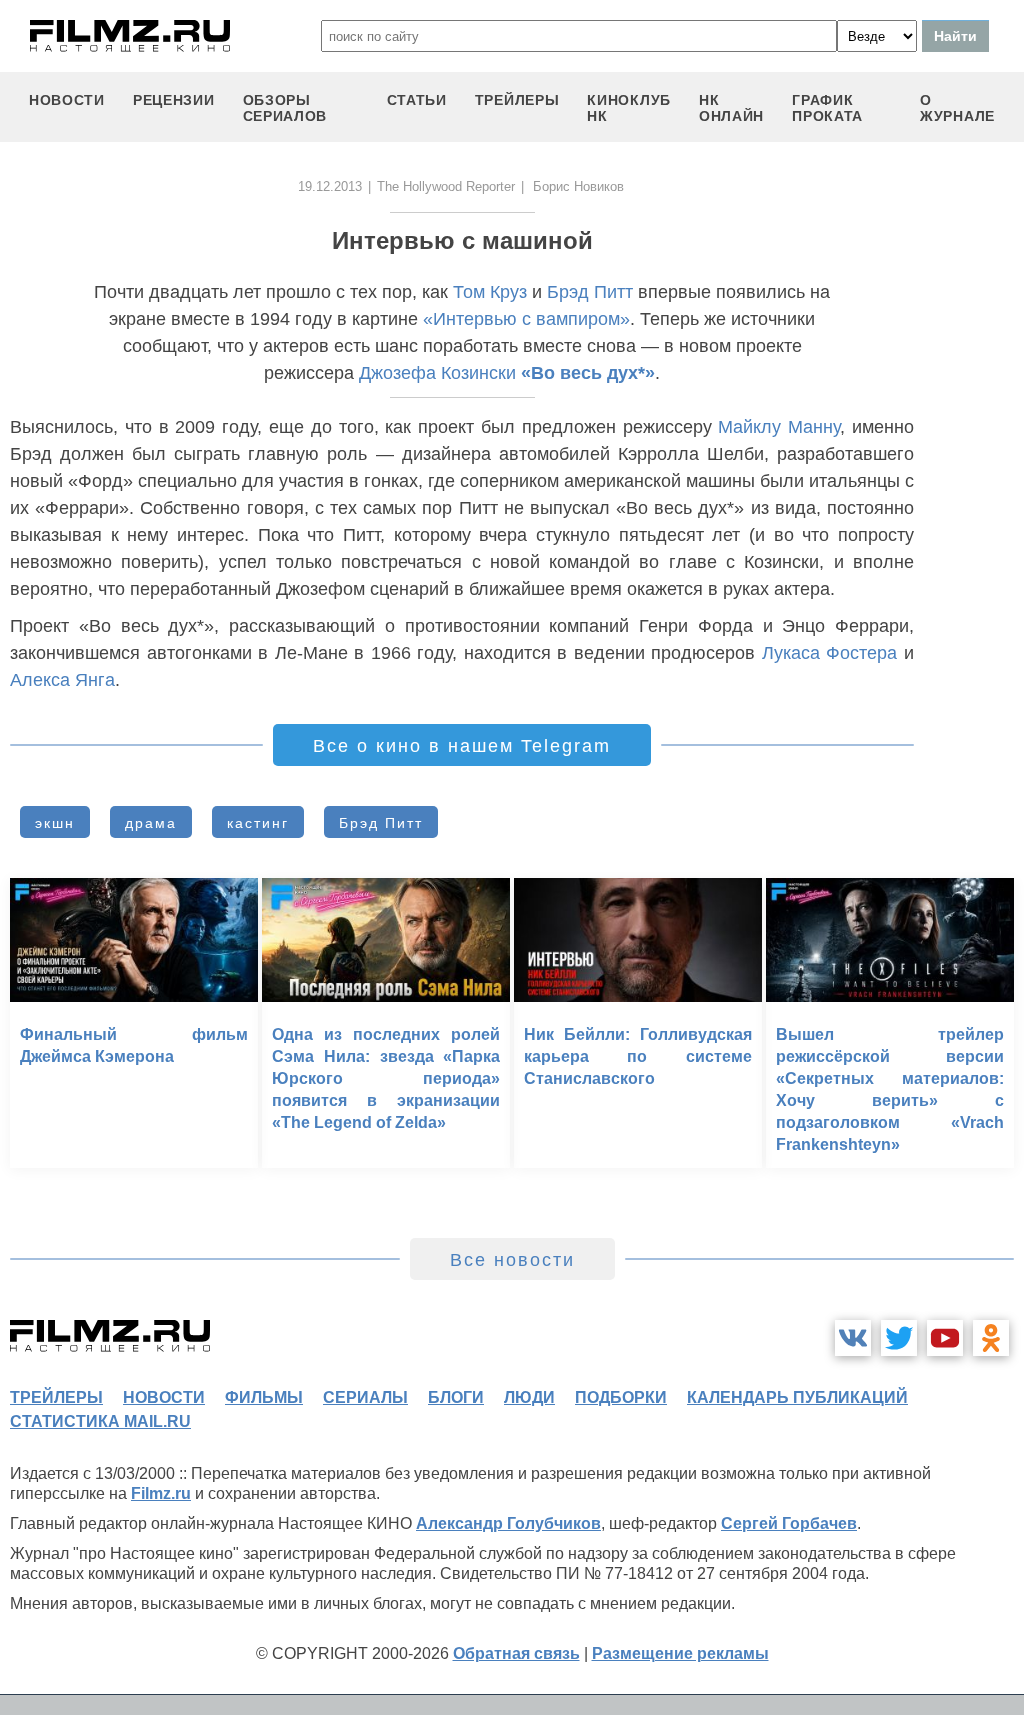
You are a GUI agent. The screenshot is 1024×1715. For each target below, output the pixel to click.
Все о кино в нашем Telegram (462, 746)
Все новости (512, 1260)
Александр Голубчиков (508, 1523)
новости (67, 100)
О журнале (957, 108)
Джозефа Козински (437, 373)
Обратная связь (516, 1653)
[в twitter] (899, 1338)
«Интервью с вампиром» (526, 319)
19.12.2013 (330, 186)
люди (529, 1397)
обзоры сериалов (285, 108)
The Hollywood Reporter (446, 186)
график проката (827, 108)
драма (151, 823)
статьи (417, 100)
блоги (456, 1397)
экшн (55, 823)
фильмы (264, 1397)
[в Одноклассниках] (991, 1338)
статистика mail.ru (100, 1421)
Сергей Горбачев (789, 1523)
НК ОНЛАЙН (731, 108)
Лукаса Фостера (830, 653)
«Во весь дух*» (588, 373)
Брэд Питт (590, 292)
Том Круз (490, 292)
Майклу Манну (779, 427)
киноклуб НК (629, 108)
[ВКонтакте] (853, 1338)
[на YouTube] (945, 1338)
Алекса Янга (62, 680)
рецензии (174, 100)
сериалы (365, 1397)
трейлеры (517, 100)
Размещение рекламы (680, 1653)
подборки (621, 1397)
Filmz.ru (161, 1493)
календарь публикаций (797, 1397)
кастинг (258, 823)
